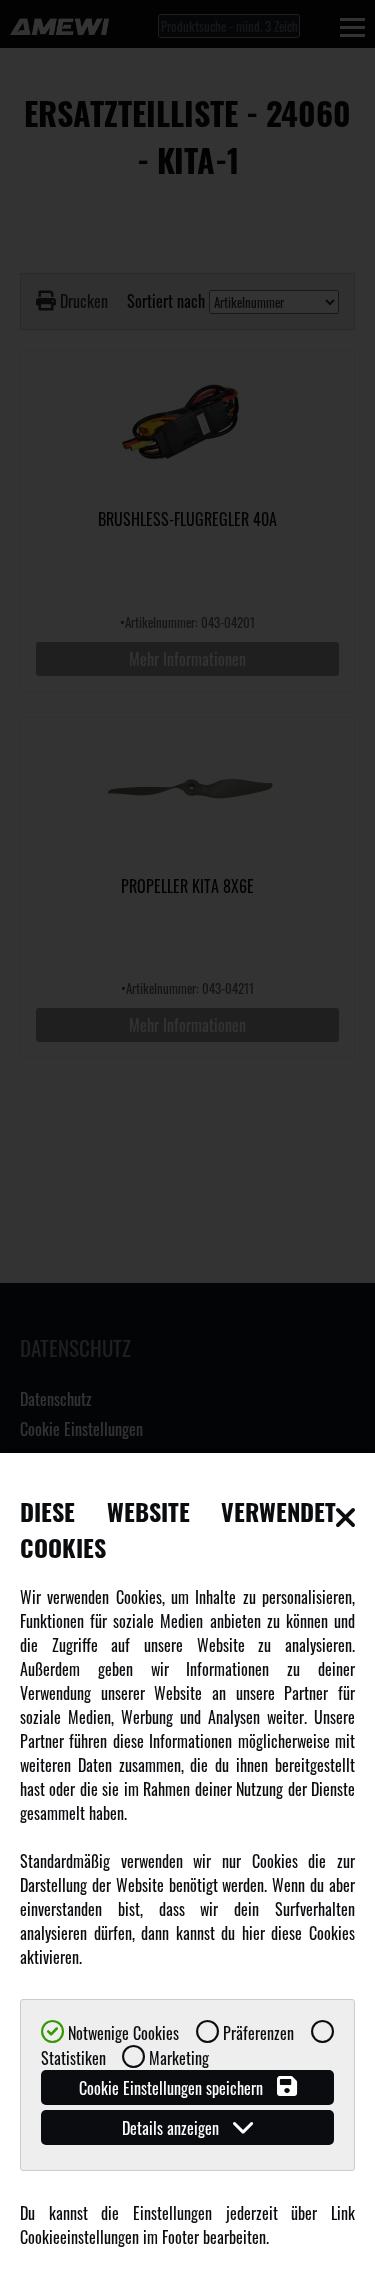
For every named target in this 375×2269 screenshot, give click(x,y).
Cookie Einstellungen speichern (173, 2088)
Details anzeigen (172, 2128)
